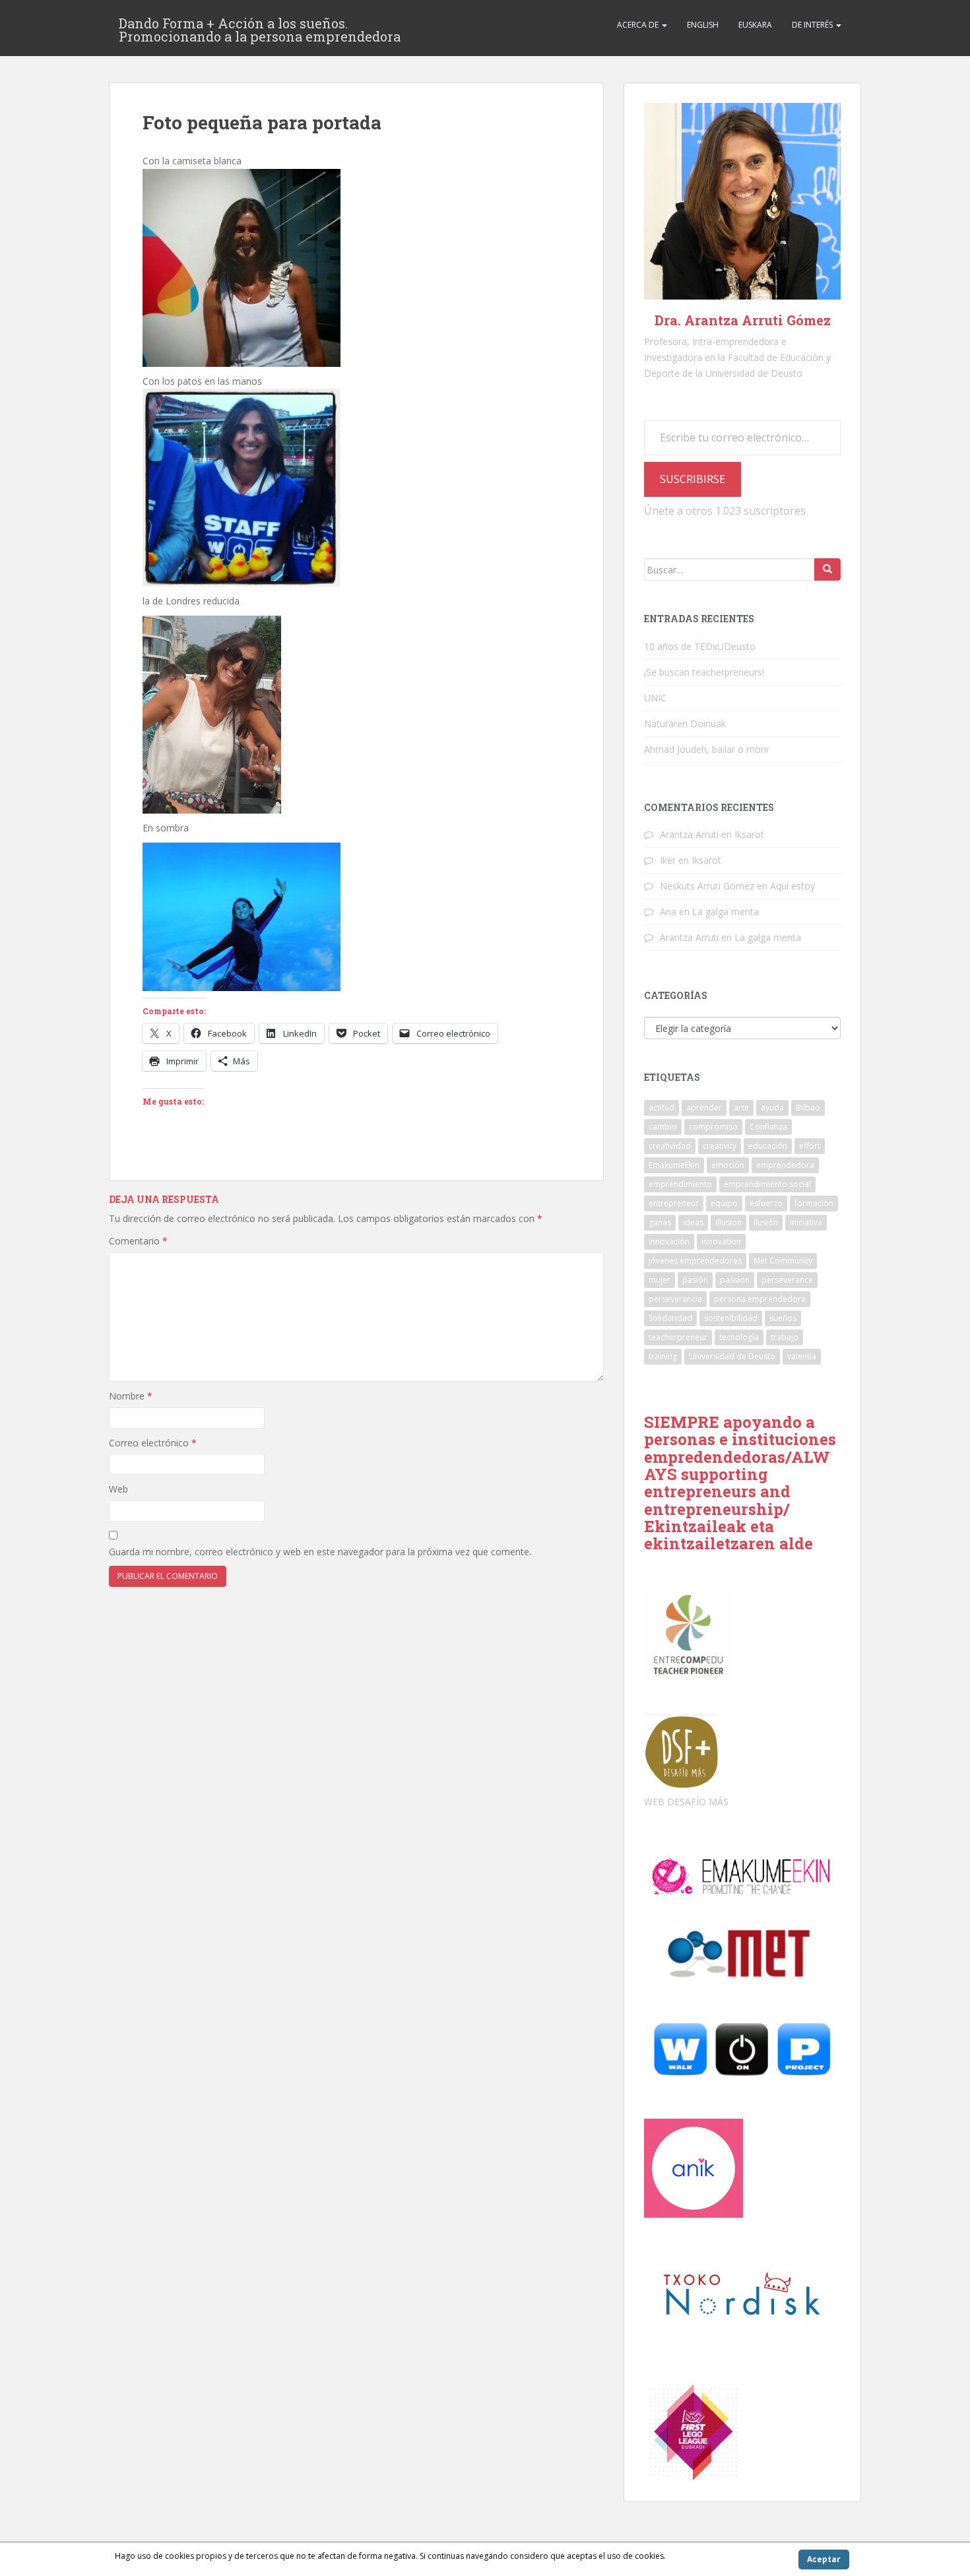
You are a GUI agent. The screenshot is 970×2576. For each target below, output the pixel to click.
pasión (695, 1280)
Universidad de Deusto (732, 1356)
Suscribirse (693, 479)
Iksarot (749, 834)
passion (735, 1280)
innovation (721, 1241)
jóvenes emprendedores (695, 1261)
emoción (728, 1165)
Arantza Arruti (689, 834)
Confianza (768, 1127)
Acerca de (639, 25)
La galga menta (726, 912)
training (663, 1356)
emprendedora (785, 1165)
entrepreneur (674, 1203)
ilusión (766, 1222)
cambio (663, 1127)
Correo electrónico (153, 1443)
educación (768, 1146)
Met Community (783, 1261)
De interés (813, 25)
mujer (660, 1280)
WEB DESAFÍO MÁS (686, 1802)
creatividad (670, 1146)
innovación (669, 1241)
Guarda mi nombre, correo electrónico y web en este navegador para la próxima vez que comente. (320, 1552)
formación (814, 1203)
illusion (728, 1222)
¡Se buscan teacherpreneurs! (704, 672)
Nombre (131, 1396)
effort (810, 1146)
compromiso (713, 1127)
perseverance (787, 1280)
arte (741, 1108)
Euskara (755, 25)
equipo (724, 1203)
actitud (662, 1108)
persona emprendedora (760, 1299)
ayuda (772, 1108)
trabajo (785, 1337)
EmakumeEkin (674, 1165)
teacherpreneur (678, 1337)
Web (118, 1489)
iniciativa (806, 1222)
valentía (802, 1356)
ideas (693, 1222)
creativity (720, 1146)
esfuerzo (766, 1203)
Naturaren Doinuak (685, 724)
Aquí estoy (792, 886)
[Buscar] (827, 569)
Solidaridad (670, 1318)
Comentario (138, 1241)
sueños (783, 1318)
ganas (660, 1222)
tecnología (739, 1337)
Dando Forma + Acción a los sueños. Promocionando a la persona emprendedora (260, 27)
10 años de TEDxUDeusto (700, 646)
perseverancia (675, 1299)
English (703, 25)
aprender (704, 1108)
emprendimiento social (767, 1184)
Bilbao (808, 1108)
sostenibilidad (731, 1318)
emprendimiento (680, 1184)
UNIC (655, 698)
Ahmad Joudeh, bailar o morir (707, 749)
